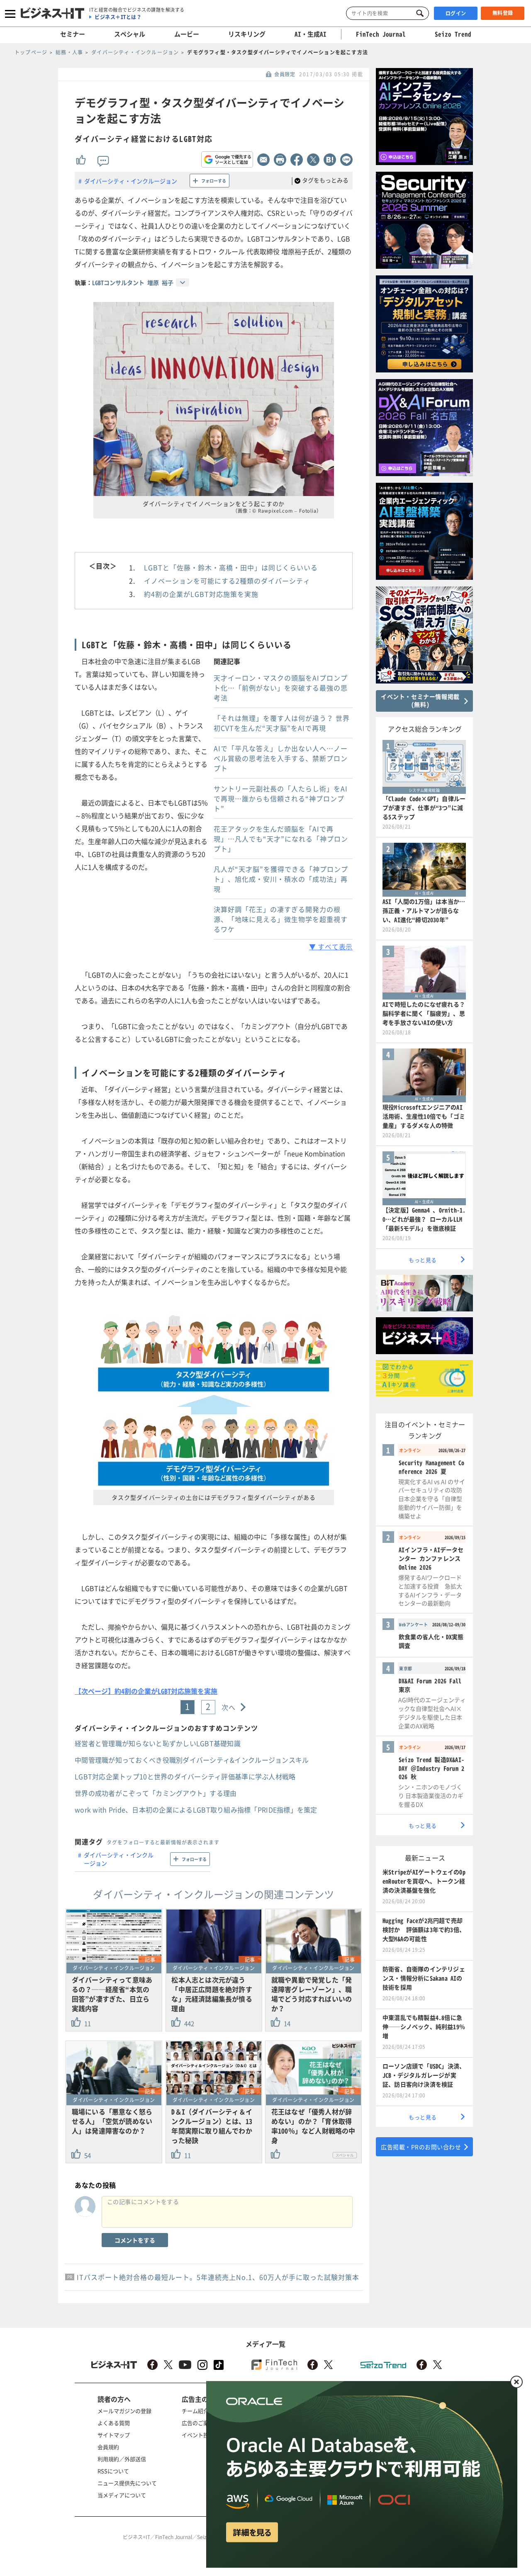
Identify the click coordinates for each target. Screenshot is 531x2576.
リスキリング (247, 34)
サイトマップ (114, 2435)
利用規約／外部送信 (122, 2459)
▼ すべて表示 (331, 946)
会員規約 (108, 2447)
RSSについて (113, 2471)
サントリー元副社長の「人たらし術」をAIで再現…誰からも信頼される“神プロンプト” (281, 798)
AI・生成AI (311, 34)
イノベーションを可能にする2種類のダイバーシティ (227, 581)
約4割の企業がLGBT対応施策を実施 (201, 594)
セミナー (73, 34)
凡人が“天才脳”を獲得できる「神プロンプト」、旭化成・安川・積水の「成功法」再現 (281, 879)
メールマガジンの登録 (124, 2411)
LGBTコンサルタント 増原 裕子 (133, 282)
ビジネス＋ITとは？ (118, 17)
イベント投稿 (198, 2435)
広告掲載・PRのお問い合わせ (421, 2147)
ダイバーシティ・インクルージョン (131, 181)
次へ (229, 1707)
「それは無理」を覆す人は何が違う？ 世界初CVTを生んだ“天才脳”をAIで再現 (282, 723)
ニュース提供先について (127, 2483)
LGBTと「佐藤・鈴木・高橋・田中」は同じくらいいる (231, 567)
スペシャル (130, 34)
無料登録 (503, 13)
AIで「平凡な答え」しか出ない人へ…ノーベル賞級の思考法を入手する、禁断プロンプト (281, 758)
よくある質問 (114, 2423)
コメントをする (135, 2240)
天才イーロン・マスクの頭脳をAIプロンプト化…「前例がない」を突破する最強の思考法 (281, 688)
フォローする (214, 181)
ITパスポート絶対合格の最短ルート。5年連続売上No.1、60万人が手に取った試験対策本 (218, 2277)
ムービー (187, 34)
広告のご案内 (198, 2423)
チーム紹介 (195, 2411)
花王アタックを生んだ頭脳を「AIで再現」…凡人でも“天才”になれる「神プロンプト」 (281, 839)
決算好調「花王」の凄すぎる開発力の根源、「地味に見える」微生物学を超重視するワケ (281, 919)
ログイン (456, 13)
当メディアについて (122, 2495)
